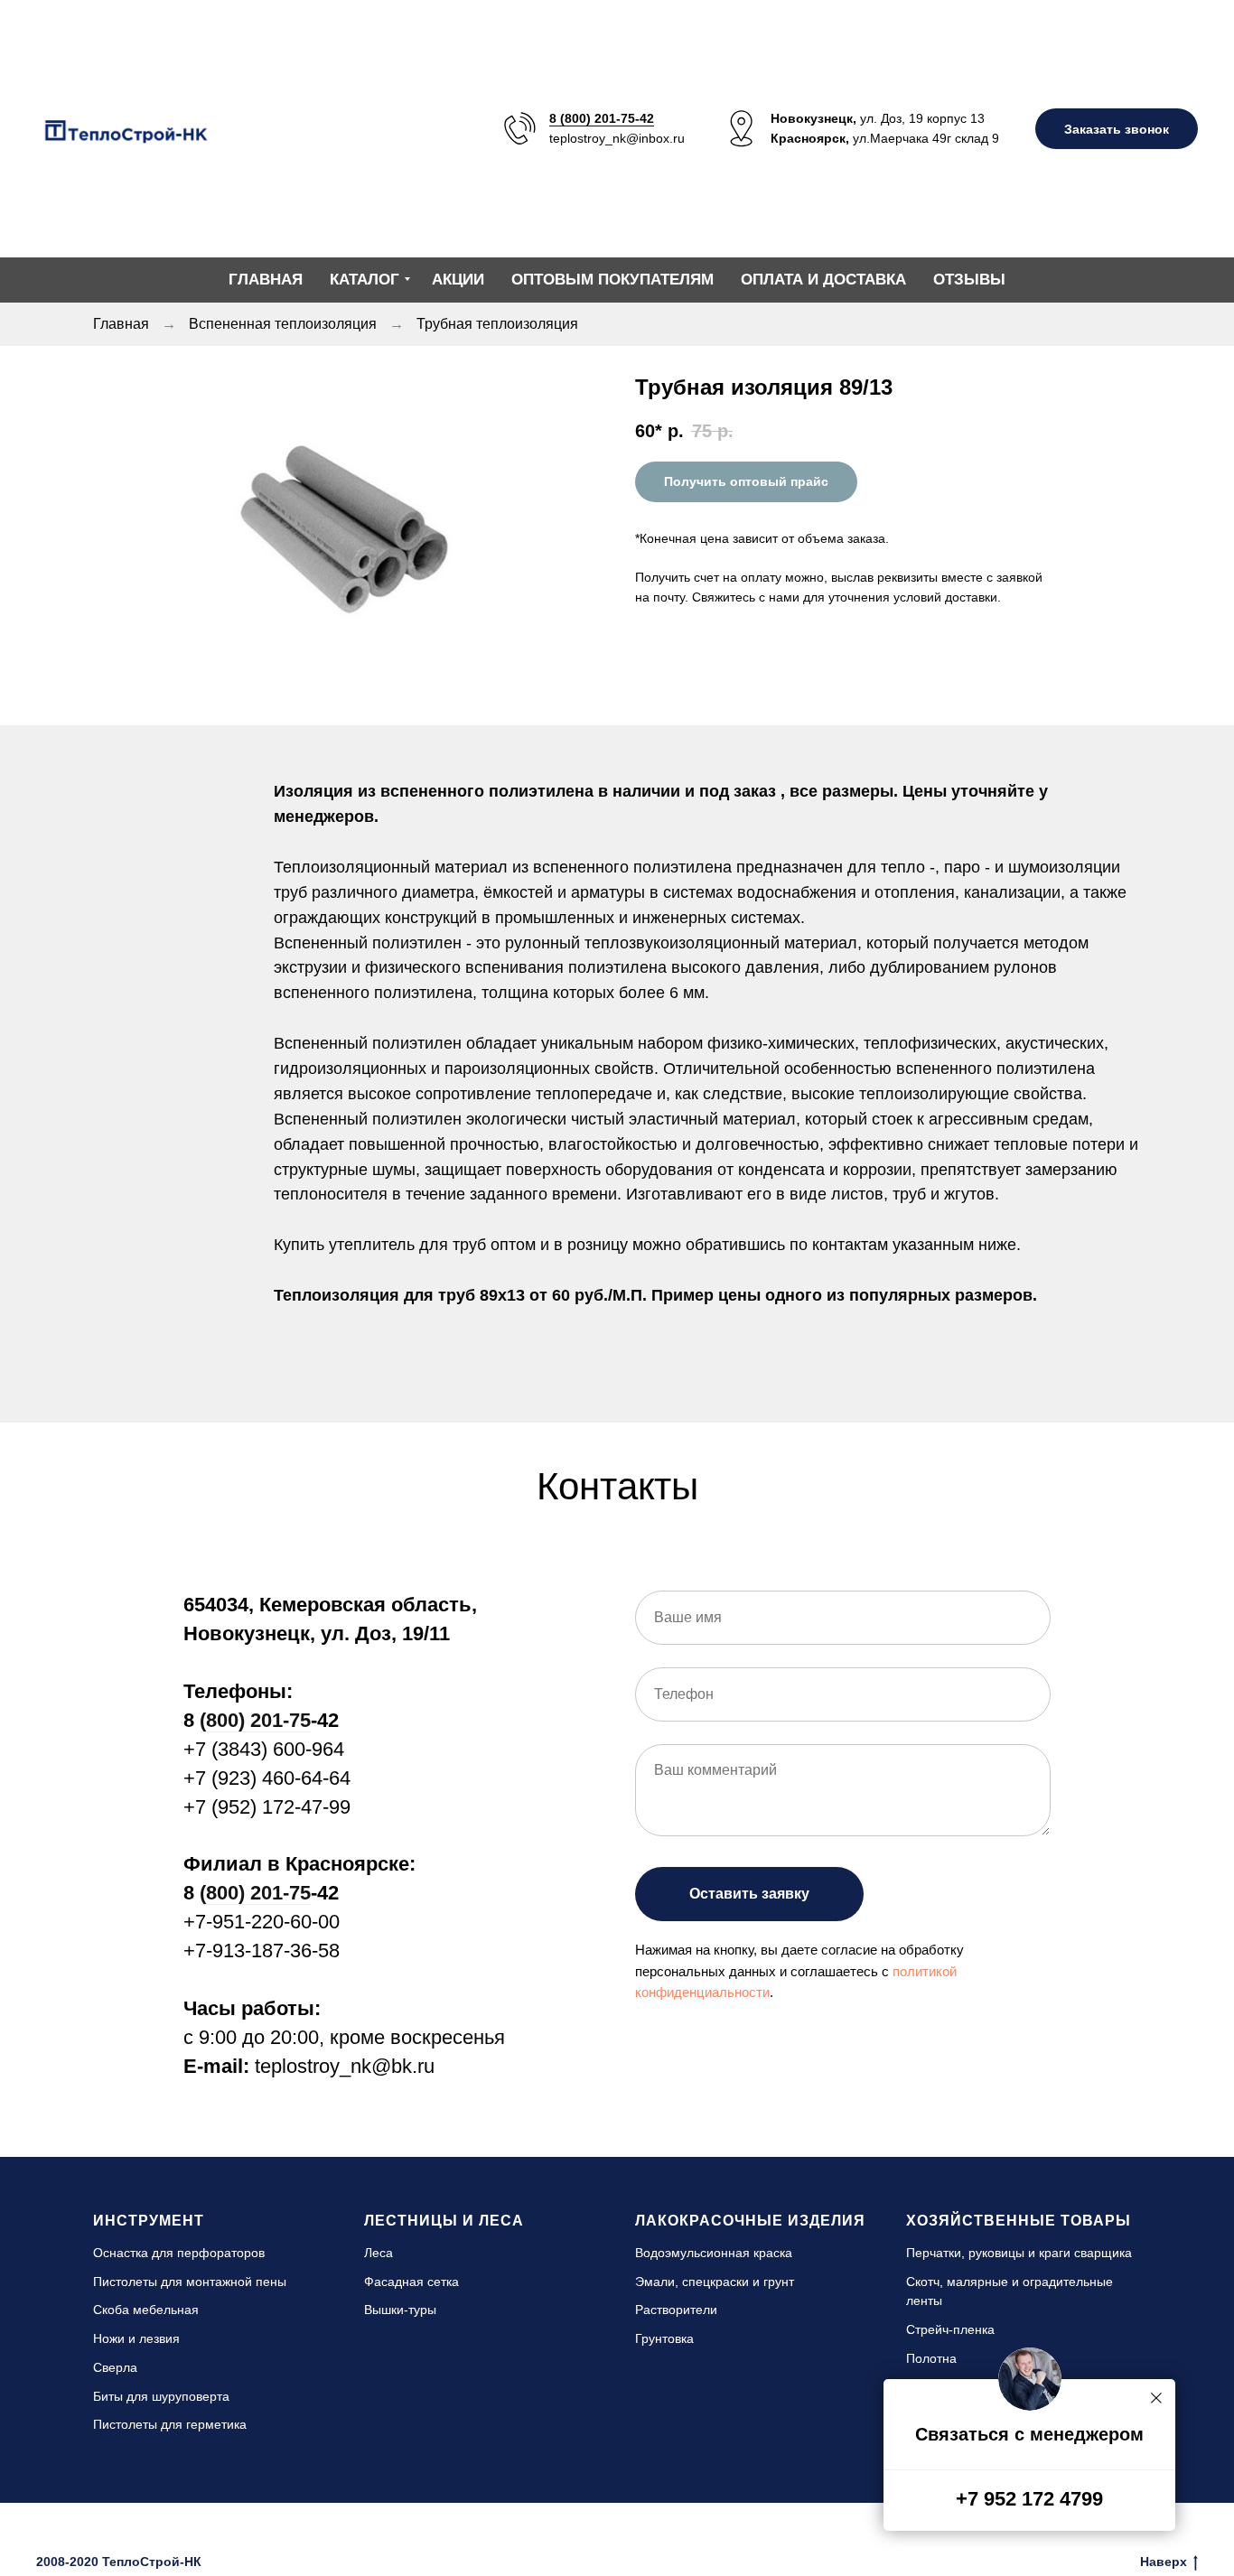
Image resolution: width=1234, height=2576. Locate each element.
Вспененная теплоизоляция (283, 324)
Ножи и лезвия (136, 2338)
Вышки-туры (400, 2310)
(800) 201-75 (255, 1720)
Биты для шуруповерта (161, 2396)
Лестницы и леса (444, 2221)
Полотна (931, 2358)
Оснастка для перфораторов (179, 2253)
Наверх (1164, 2562)
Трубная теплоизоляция (497, 324)
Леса (379, 2253)
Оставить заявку (749, 1894)
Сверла (115, 2367)
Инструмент (149, 2221)
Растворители (676, 2310)
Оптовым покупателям (612, 280)
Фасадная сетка (411, 2282)
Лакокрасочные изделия (750, 2221)
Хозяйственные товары (1019, 2221)
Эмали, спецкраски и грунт (715, 2282)
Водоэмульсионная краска (714, 2253)
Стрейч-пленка (950, 2329)
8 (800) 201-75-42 (602, 118)
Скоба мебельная (146, 2310)
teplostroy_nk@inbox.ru (617, 138)
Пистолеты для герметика (170, 2424)
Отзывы (969, 280)
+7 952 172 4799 (1029, 2499)
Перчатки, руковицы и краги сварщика (1019, 2253)
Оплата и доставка (823, 280)
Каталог (365, 280)
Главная (266, 280)
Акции (458, 280)
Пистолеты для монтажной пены (190, 2282)
